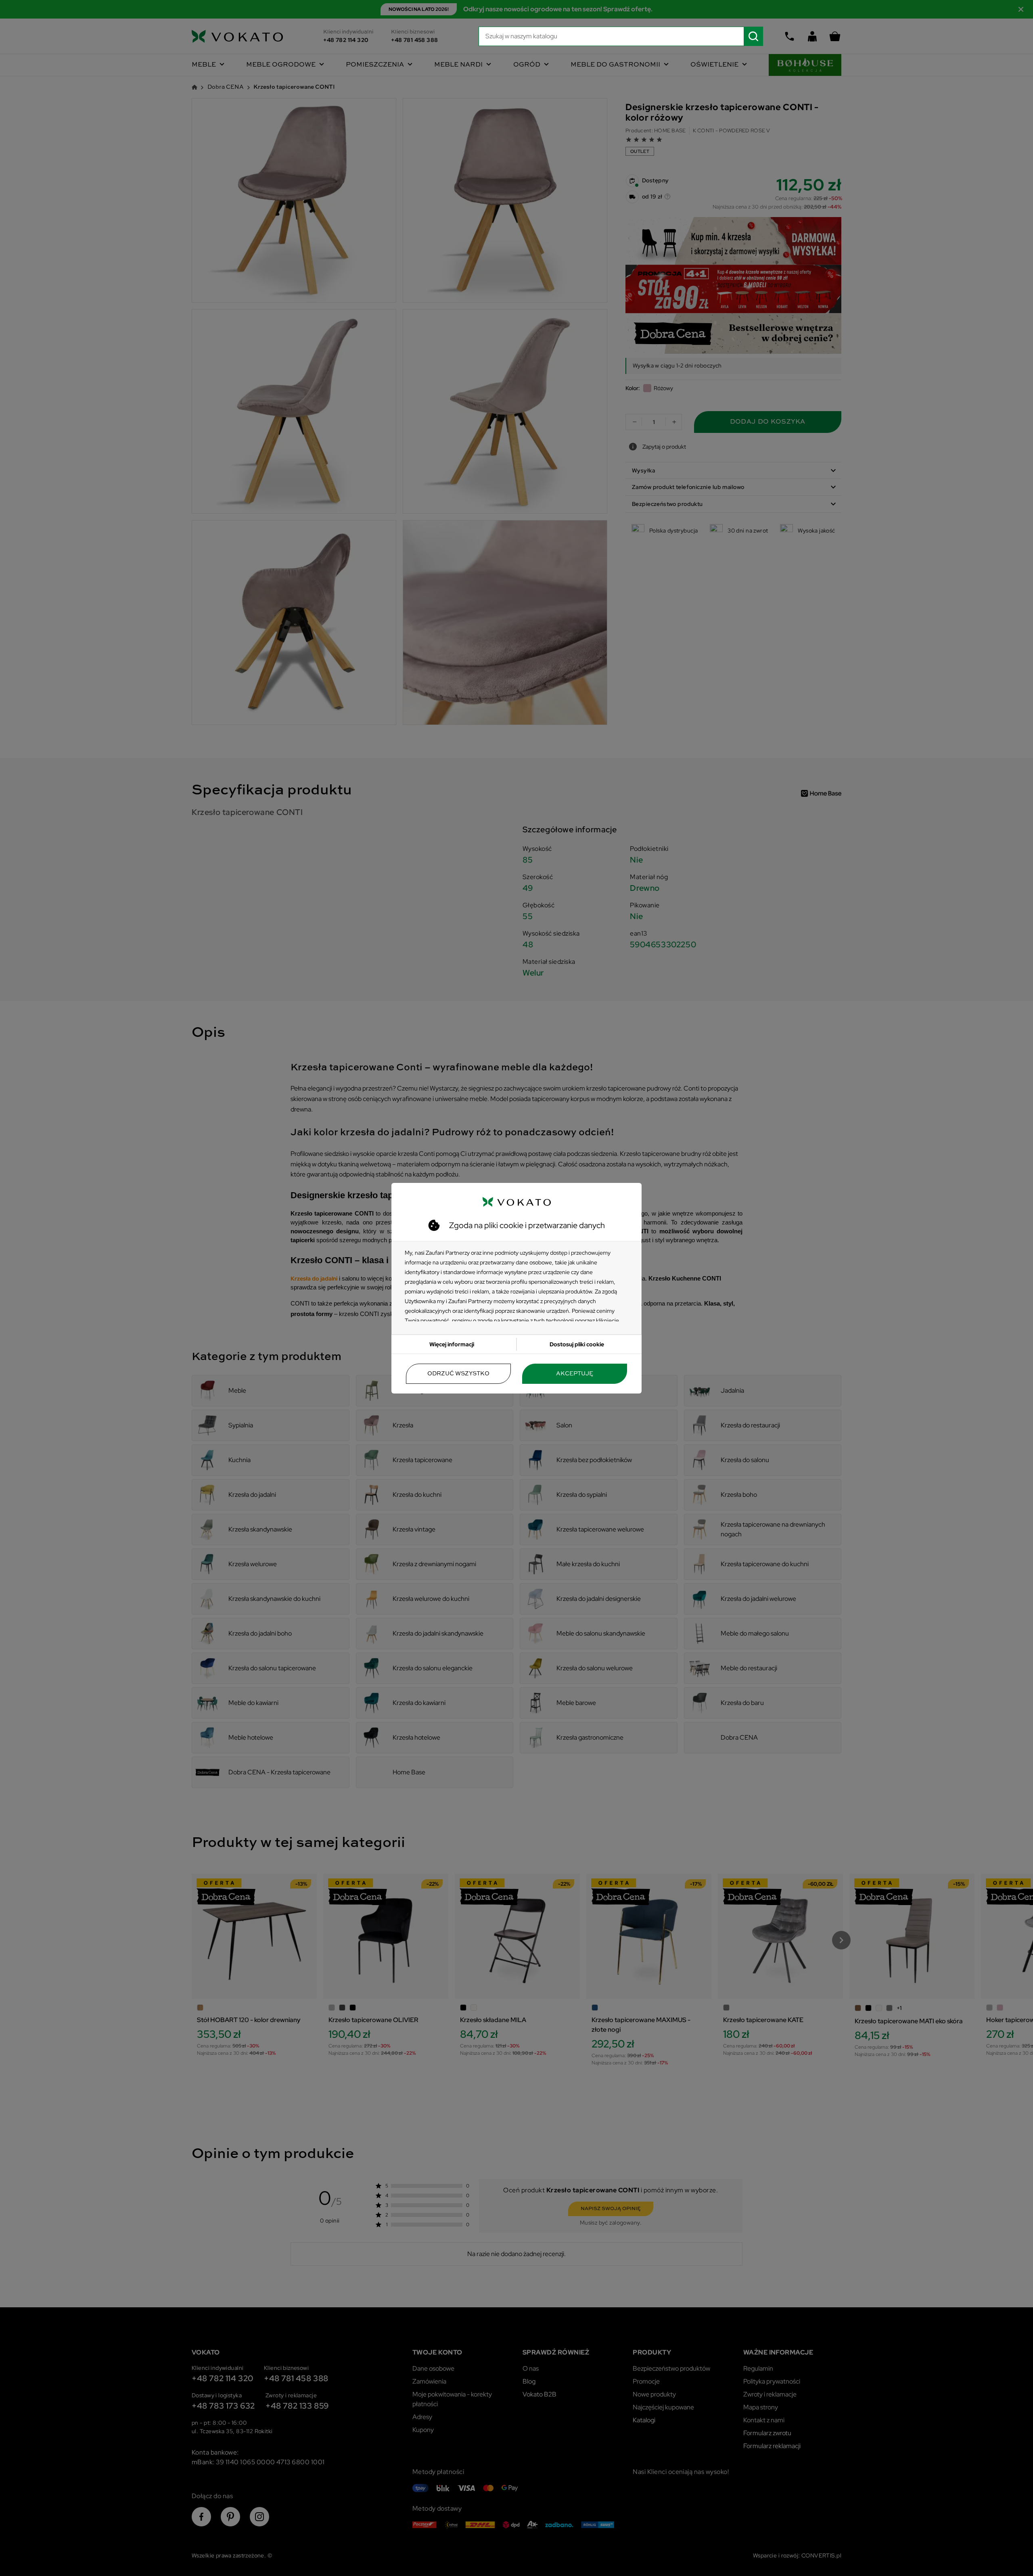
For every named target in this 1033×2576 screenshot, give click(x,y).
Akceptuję (575, 1374)
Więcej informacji (452, 1344)
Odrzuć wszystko (458, 1374)
